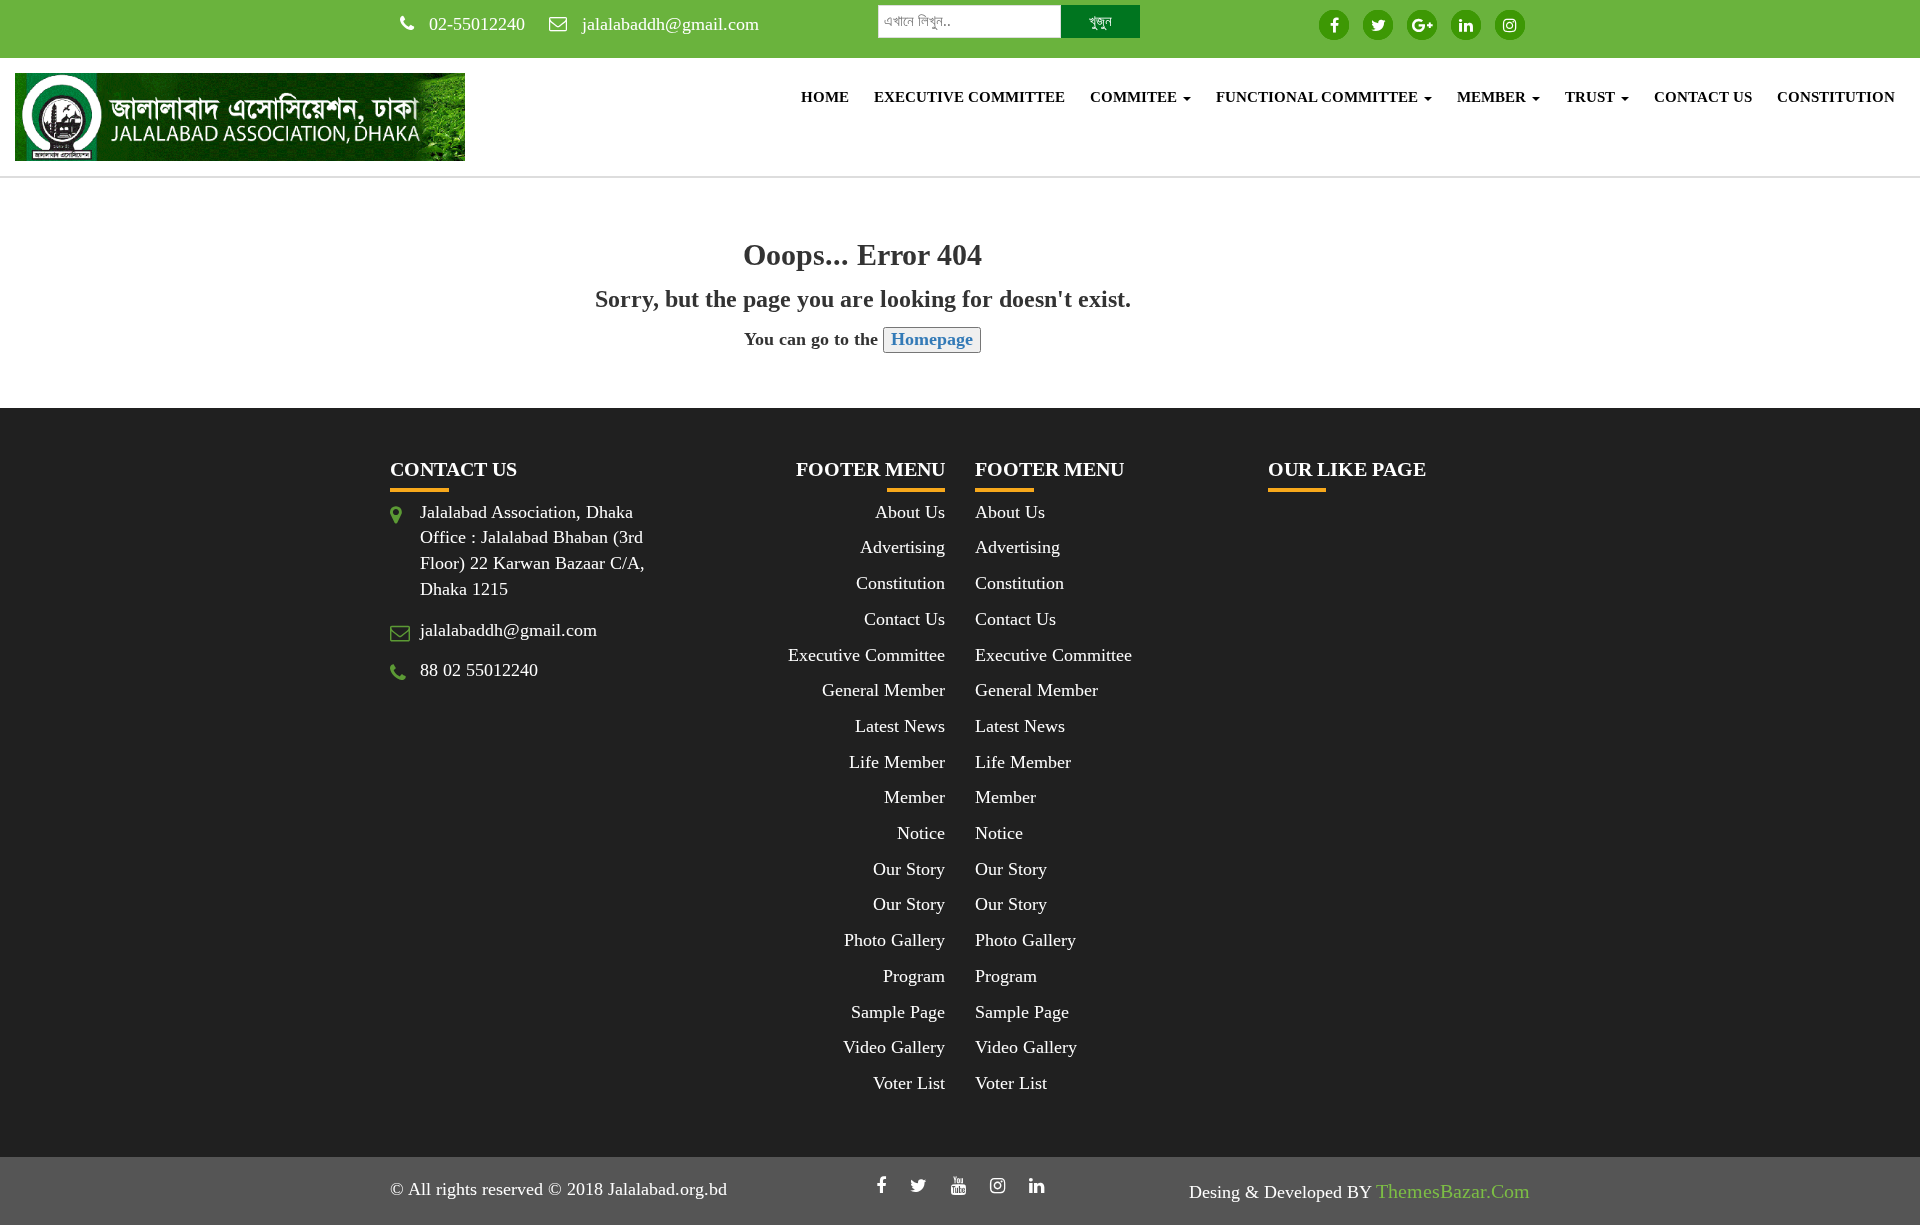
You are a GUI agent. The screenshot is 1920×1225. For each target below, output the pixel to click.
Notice (921, 833)
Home (825, 97)
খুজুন (1100, 21)
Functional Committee (1319, 97)
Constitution (1836, 97)
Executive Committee (969, 97)
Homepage (932, 339)
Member (1493, 97)
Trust (1592, 97)
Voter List (909, 1083)
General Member (883, 690)
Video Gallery (894, 1047)
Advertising (902, 547)
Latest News (900, 726)
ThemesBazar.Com (1453, 1191)
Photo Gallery (894, 940)
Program (914, 976)
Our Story (909, 869)
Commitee (1135, 97)
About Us (910, 512)
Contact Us (1703, 97)
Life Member (897, 762)
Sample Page (898, 1012)
